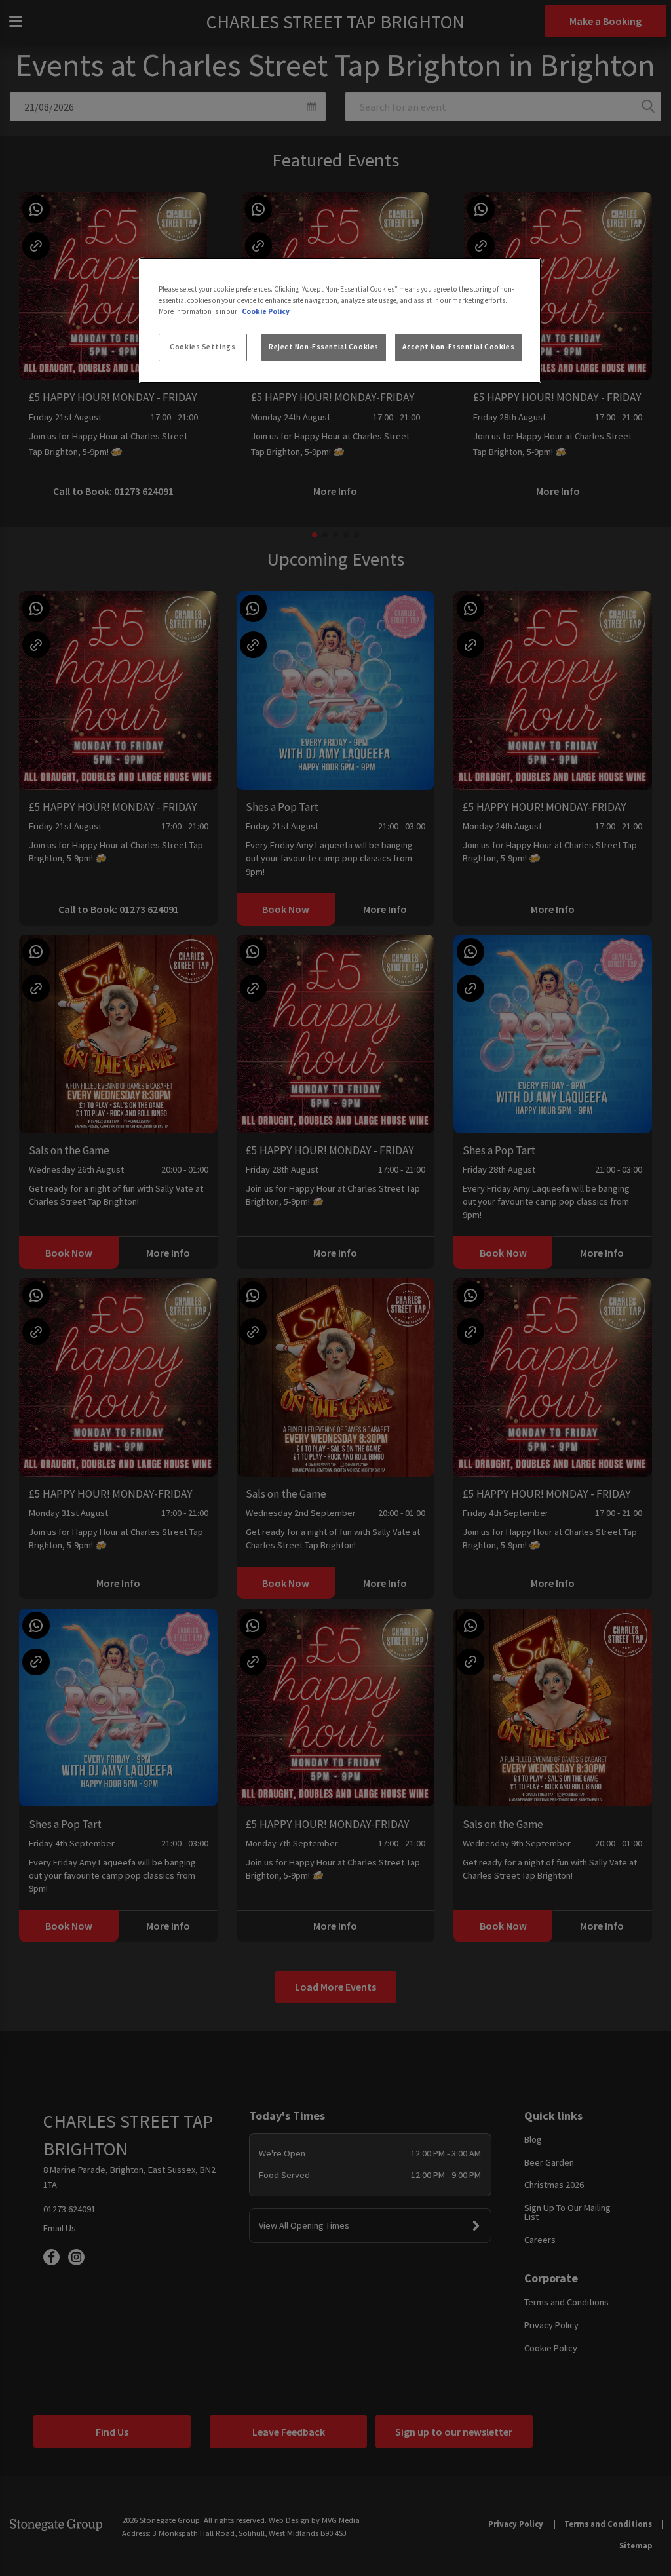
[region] (340, 321)
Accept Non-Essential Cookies (458, 347)
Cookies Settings (202, 347)
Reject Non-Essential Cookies (324, 347)
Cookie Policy (266, 311)
